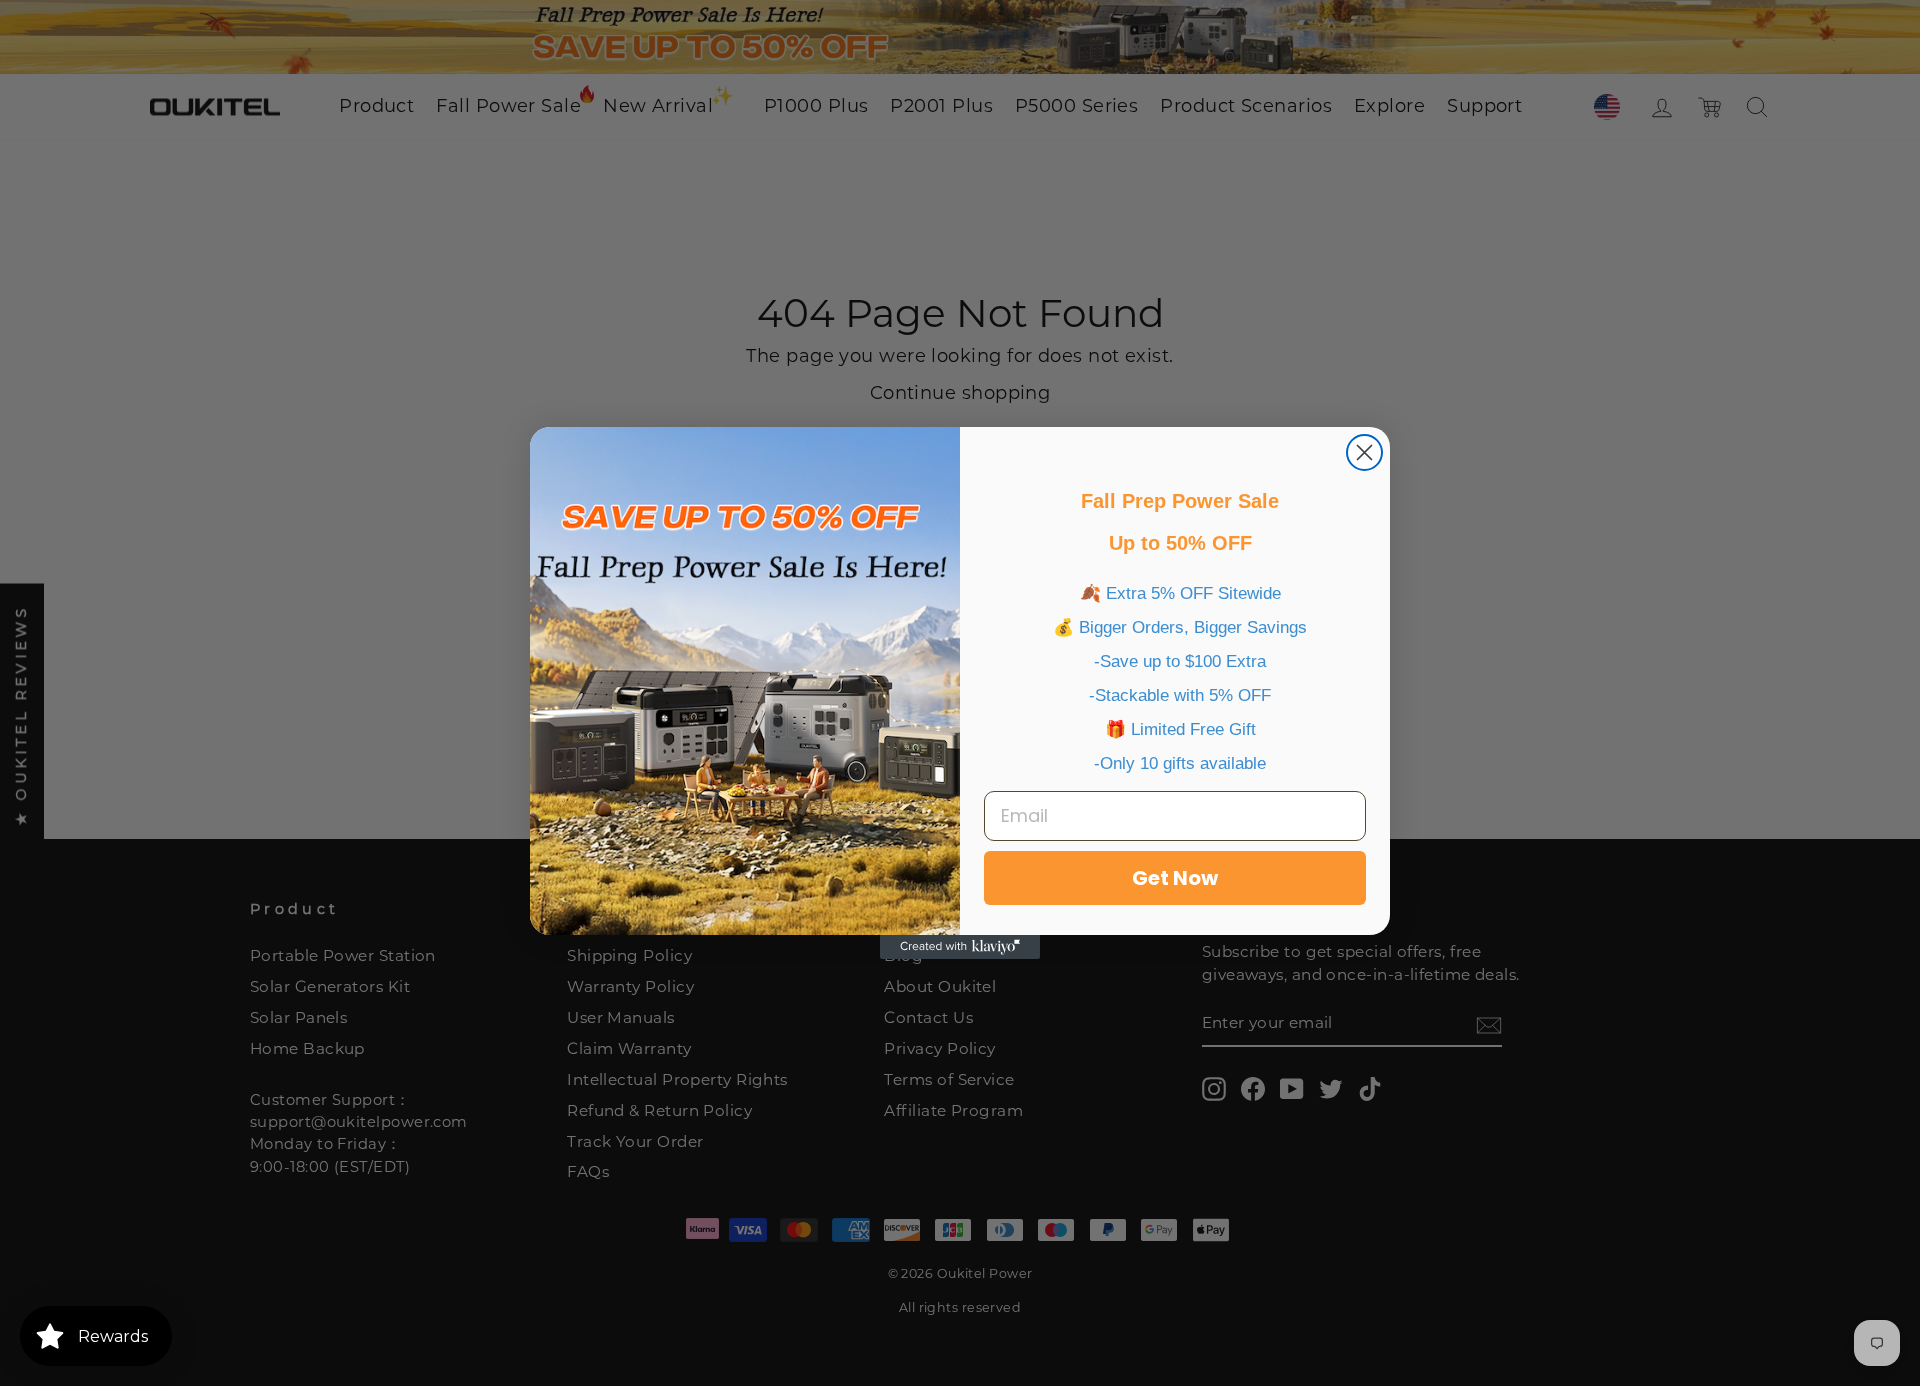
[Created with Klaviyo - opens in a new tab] (960, 947)
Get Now (1175, 878)
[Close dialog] (1364, 452)
